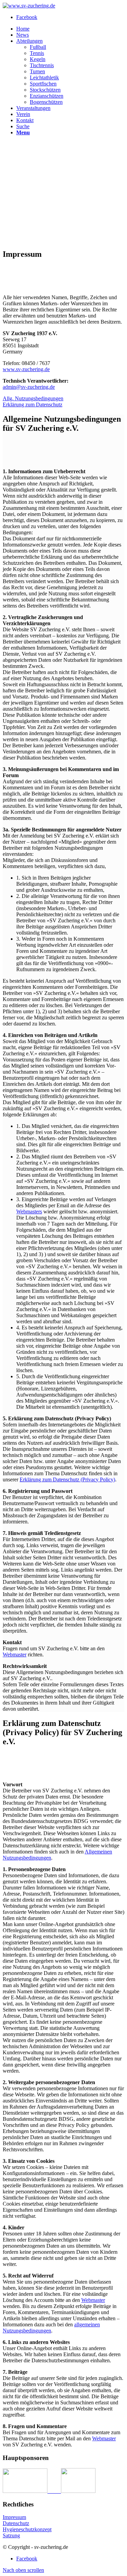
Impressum (14, 2517)
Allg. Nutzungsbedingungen (33, 398)
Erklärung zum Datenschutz (33, 405)
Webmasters (29, 1212)
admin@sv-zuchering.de (29, 387)
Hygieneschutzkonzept (27, 2529)
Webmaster (15, 1655)
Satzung (11, 2535)
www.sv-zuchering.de (26, 369)
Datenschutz (16, 2523)
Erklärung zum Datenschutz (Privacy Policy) (67, 1479)
